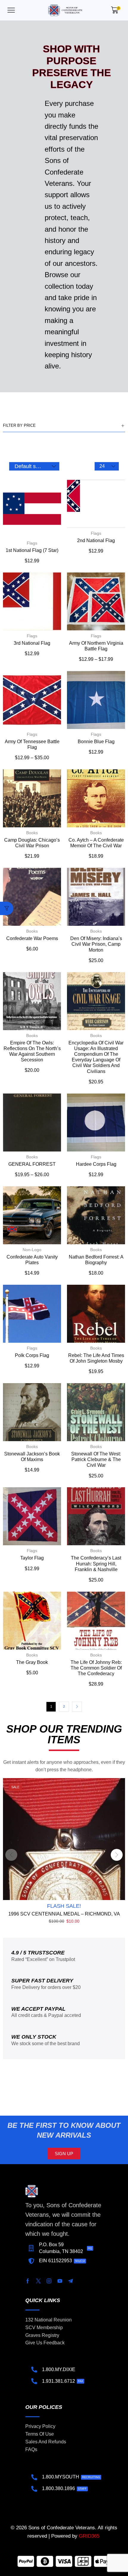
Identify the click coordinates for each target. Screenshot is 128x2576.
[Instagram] (49, 2281)
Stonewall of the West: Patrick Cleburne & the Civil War (96, 1459)
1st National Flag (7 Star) (32, 550)
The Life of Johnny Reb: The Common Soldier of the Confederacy (96, 1668)
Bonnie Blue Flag (96, 742)
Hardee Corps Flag (96, 1164)
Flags (32, 543)
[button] (11, 10)
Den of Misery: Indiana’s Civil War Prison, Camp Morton (96, 944)
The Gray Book (32, 1662)
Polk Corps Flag (32, 1355)
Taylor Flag (32, 1558)
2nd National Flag (96, 541)
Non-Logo (32, 1250)
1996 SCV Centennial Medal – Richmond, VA (64, 1914)
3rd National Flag (32, 643)
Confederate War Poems (32, 938)
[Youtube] (60, 2281)
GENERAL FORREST (32, 1164)
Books (32, 833)
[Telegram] (71, 2281)
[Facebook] (28, 2281)
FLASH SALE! (64, 1906)
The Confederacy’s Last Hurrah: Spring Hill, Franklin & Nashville (96, 1564)
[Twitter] (38, 2281)
